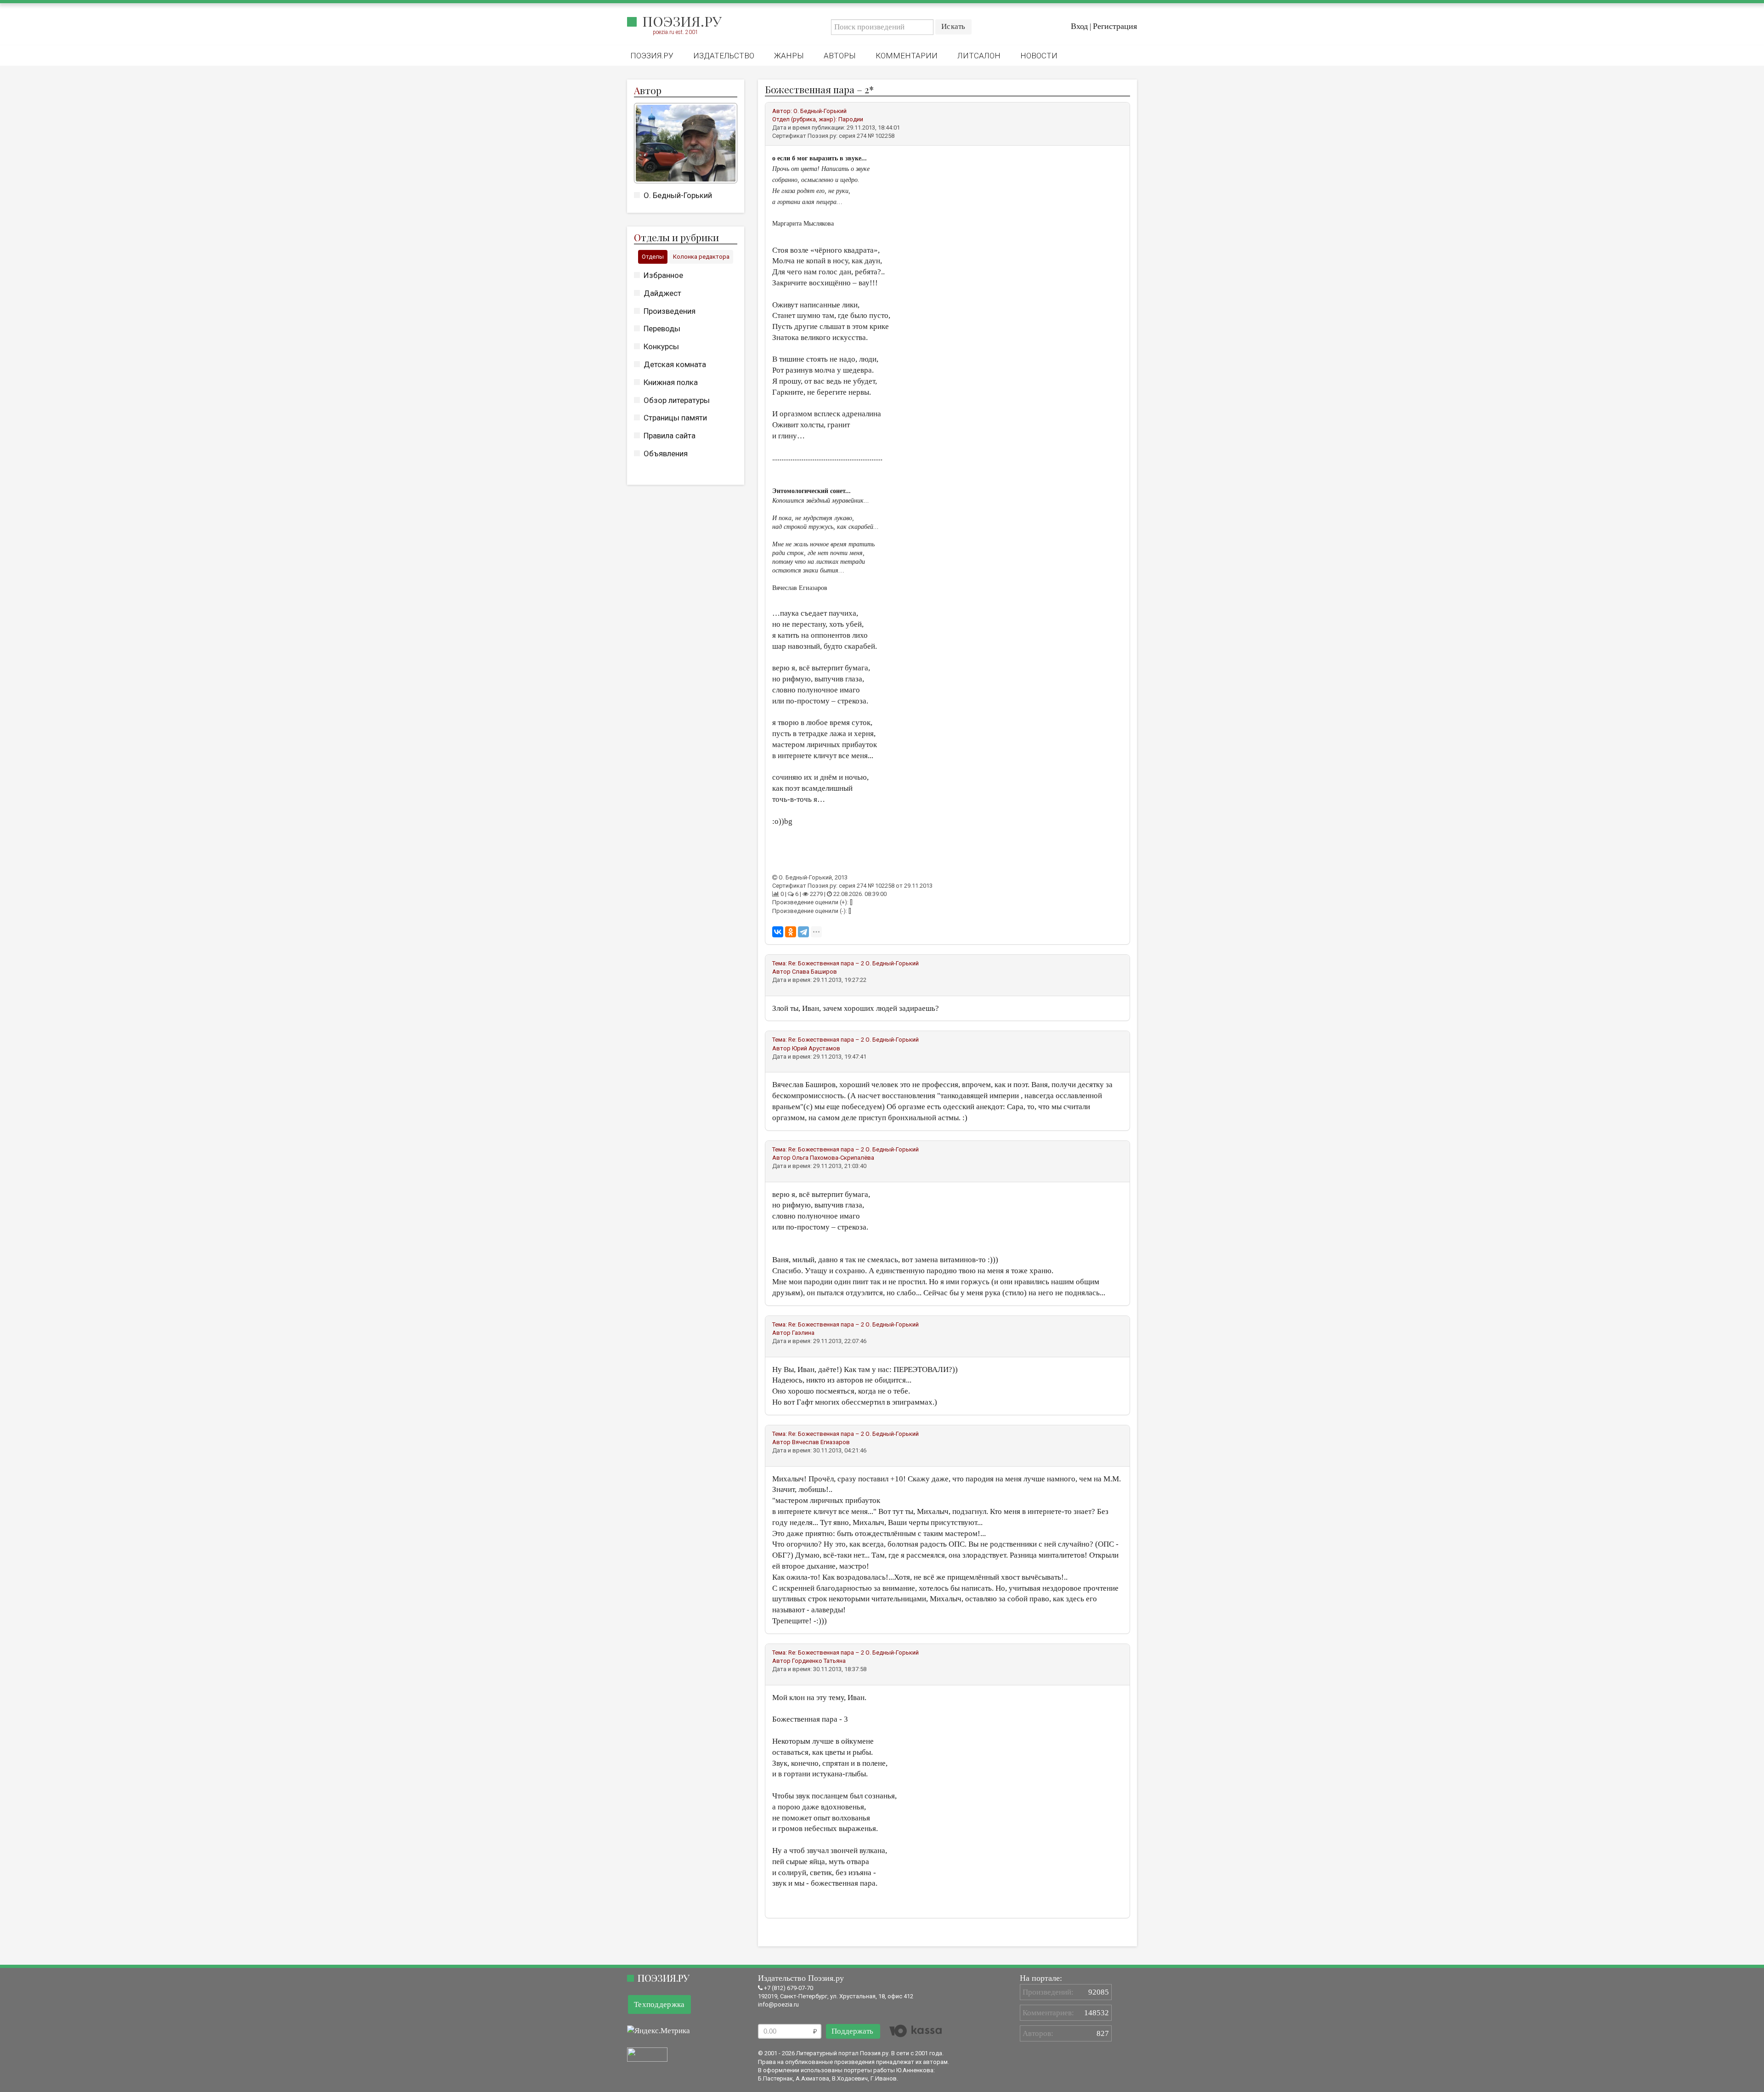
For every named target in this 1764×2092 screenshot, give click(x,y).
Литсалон (979, 56)
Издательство (724, 56)
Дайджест (662, 293)
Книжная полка (671, 382)
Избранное (663, 275)
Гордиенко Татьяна (819, 1661)
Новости (1039, 56)
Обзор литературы (677, 400)
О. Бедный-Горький (678, 195)
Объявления (666, 454)
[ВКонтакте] (778, 932)
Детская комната (675, 364)
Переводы (662, 329)
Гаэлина (803, 1333)
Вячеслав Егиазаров (821, 1442)
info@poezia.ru (778, 2004)
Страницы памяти (675, 418)
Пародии (851, 119)
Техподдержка (659, 2004)
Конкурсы (661, 346)
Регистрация (1115, 26)
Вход (1079, 26)
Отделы (653, 257)
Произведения (670, 311)
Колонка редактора (701, 257)
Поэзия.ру (682, 21)
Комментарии (907, 56)
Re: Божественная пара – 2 (826, 963)
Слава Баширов (814, 972)
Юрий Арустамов (816, 1048)
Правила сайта (670, 436)
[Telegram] (803, 932)
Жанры (789, 56)
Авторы (840, 56)
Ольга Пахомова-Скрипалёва (833, 1158)
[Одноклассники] (791, 932)
